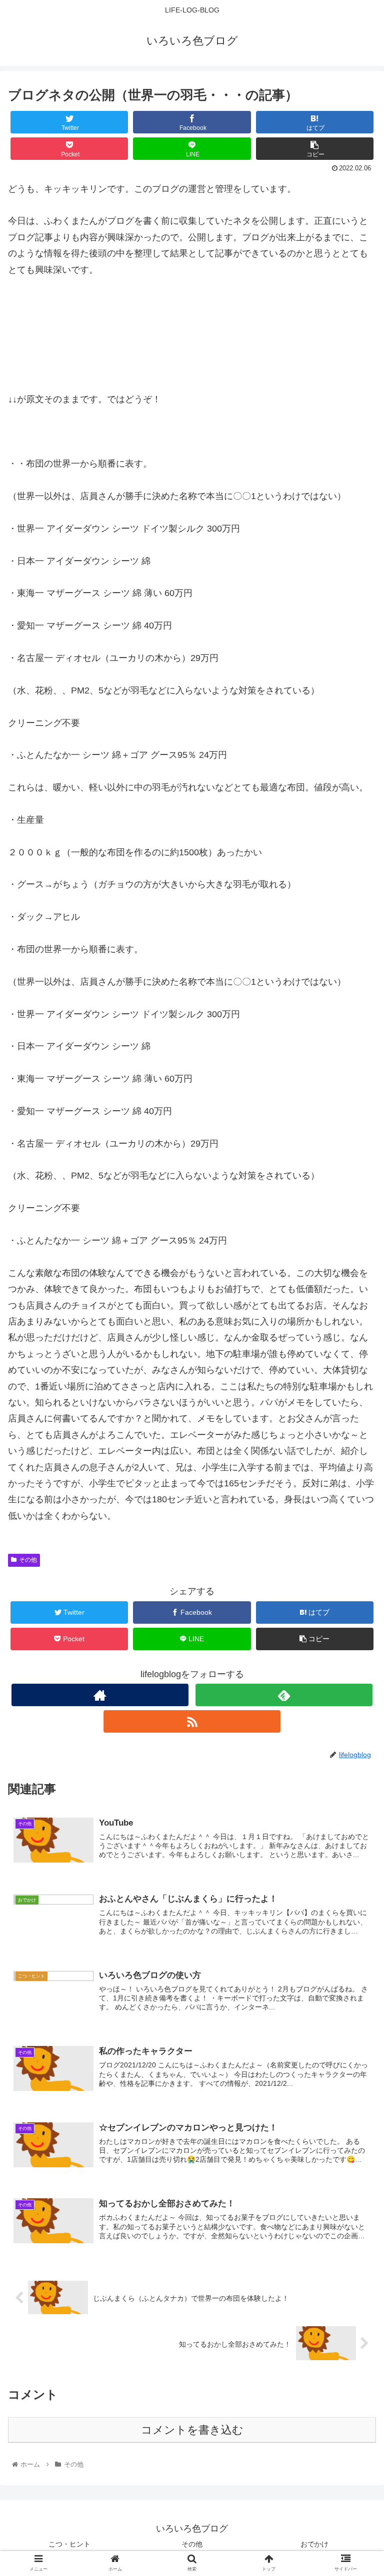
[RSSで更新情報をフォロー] (192, 1721)
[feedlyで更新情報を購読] (284, 1695)
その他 (28, 1560)
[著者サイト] (100, 1695)
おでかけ (314, 2544)
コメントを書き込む (192, 2430)
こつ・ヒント (69, 2544)
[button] (355, 1495)
